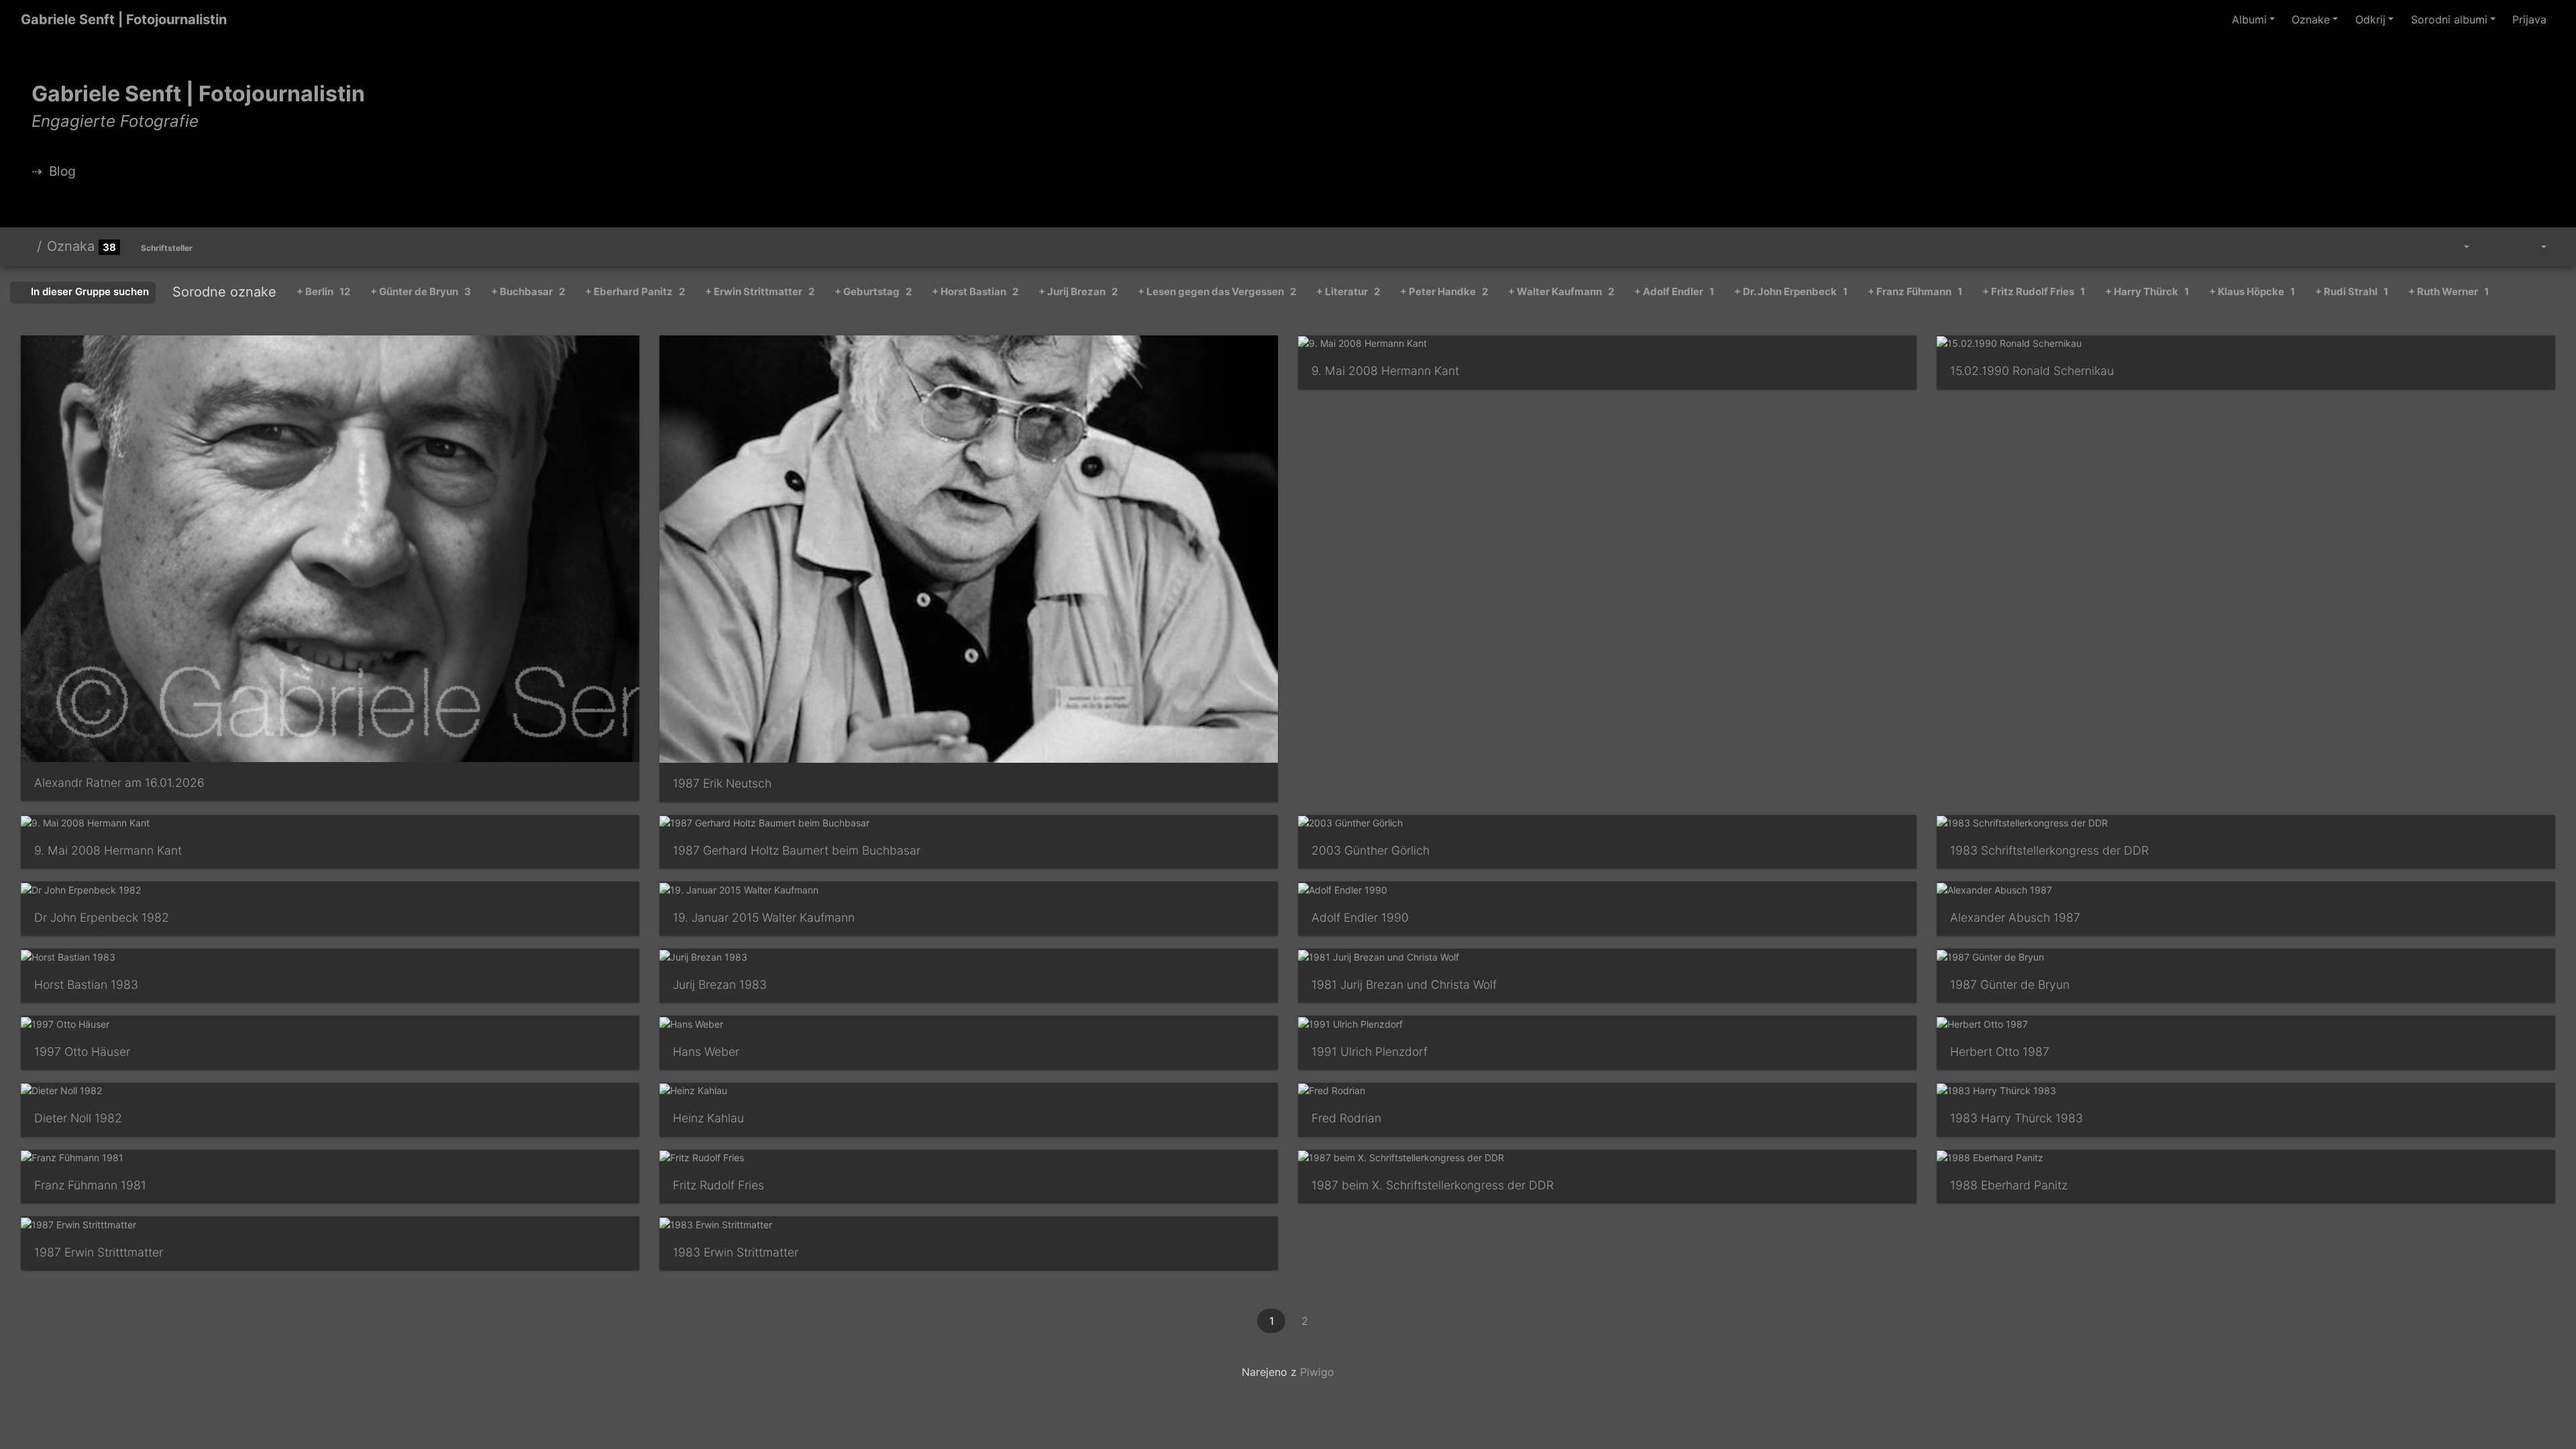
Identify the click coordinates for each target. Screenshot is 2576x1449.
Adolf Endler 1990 (1360, 917)
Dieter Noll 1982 (78, 1118)
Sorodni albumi (2449, 19)
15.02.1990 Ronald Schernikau (2032, 371)
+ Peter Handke (1444, 291)
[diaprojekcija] (2493, 247)
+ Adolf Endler (1674, 291)
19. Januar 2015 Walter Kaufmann (764, 917)
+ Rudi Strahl (2352, 291)
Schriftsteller (167, 248)
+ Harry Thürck (2147, 291)
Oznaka (71, 246)
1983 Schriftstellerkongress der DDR (2049, 850)
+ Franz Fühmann (1915, 291)
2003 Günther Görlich (1371, 850)
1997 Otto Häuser (82, 1052)
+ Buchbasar (528, 291)
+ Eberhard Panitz (635, 291)
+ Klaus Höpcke (2252, 291)
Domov (26, 246)
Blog (62, 171)
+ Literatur (1348, 291)
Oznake (2311, 19)
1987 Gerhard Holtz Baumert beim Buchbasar (797, 850)
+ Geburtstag (873, 291)
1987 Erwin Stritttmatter (99, 1252)
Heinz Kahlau (708, 1118)
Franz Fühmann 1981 (90, 1185)
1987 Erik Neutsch (722, 783)
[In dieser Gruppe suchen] (2423, 247)
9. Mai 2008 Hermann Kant (1385, 371)
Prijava (2529, 19)
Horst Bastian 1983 (86, 984)
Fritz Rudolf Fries (718, 1185)
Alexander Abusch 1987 (2015, 917)
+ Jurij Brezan (1078, 291)
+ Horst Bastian (975, 291)
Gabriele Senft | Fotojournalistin (124, 19)
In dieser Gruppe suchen (89, 291)
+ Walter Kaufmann (1561, 291)
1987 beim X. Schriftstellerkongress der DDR (1433, 1185)
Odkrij (2370, 19)
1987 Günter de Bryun (2010, 984)
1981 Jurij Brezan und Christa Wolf (1404, 984)
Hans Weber (706, 1052)
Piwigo (1317, 1372)
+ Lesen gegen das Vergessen (1217, 291)
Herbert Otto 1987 (2000, 1052)
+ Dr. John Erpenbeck (1791, 291)
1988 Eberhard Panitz (2009, 1185)
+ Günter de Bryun (421, 291)
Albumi (2249, 19)
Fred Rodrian (1346, 1118)
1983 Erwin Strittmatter (736, 1252)
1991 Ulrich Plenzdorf (1370, 1052)
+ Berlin (323, 291)
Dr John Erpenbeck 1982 (102, 917)
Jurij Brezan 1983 (720, 984)
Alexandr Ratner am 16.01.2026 (119, 783)
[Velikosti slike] (2457, 247)
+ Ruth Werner (2449, 291)
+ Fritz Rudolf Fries (2034, 291)
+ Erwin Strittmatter (760, 291)
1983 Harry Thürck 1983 (2017, 1118)
